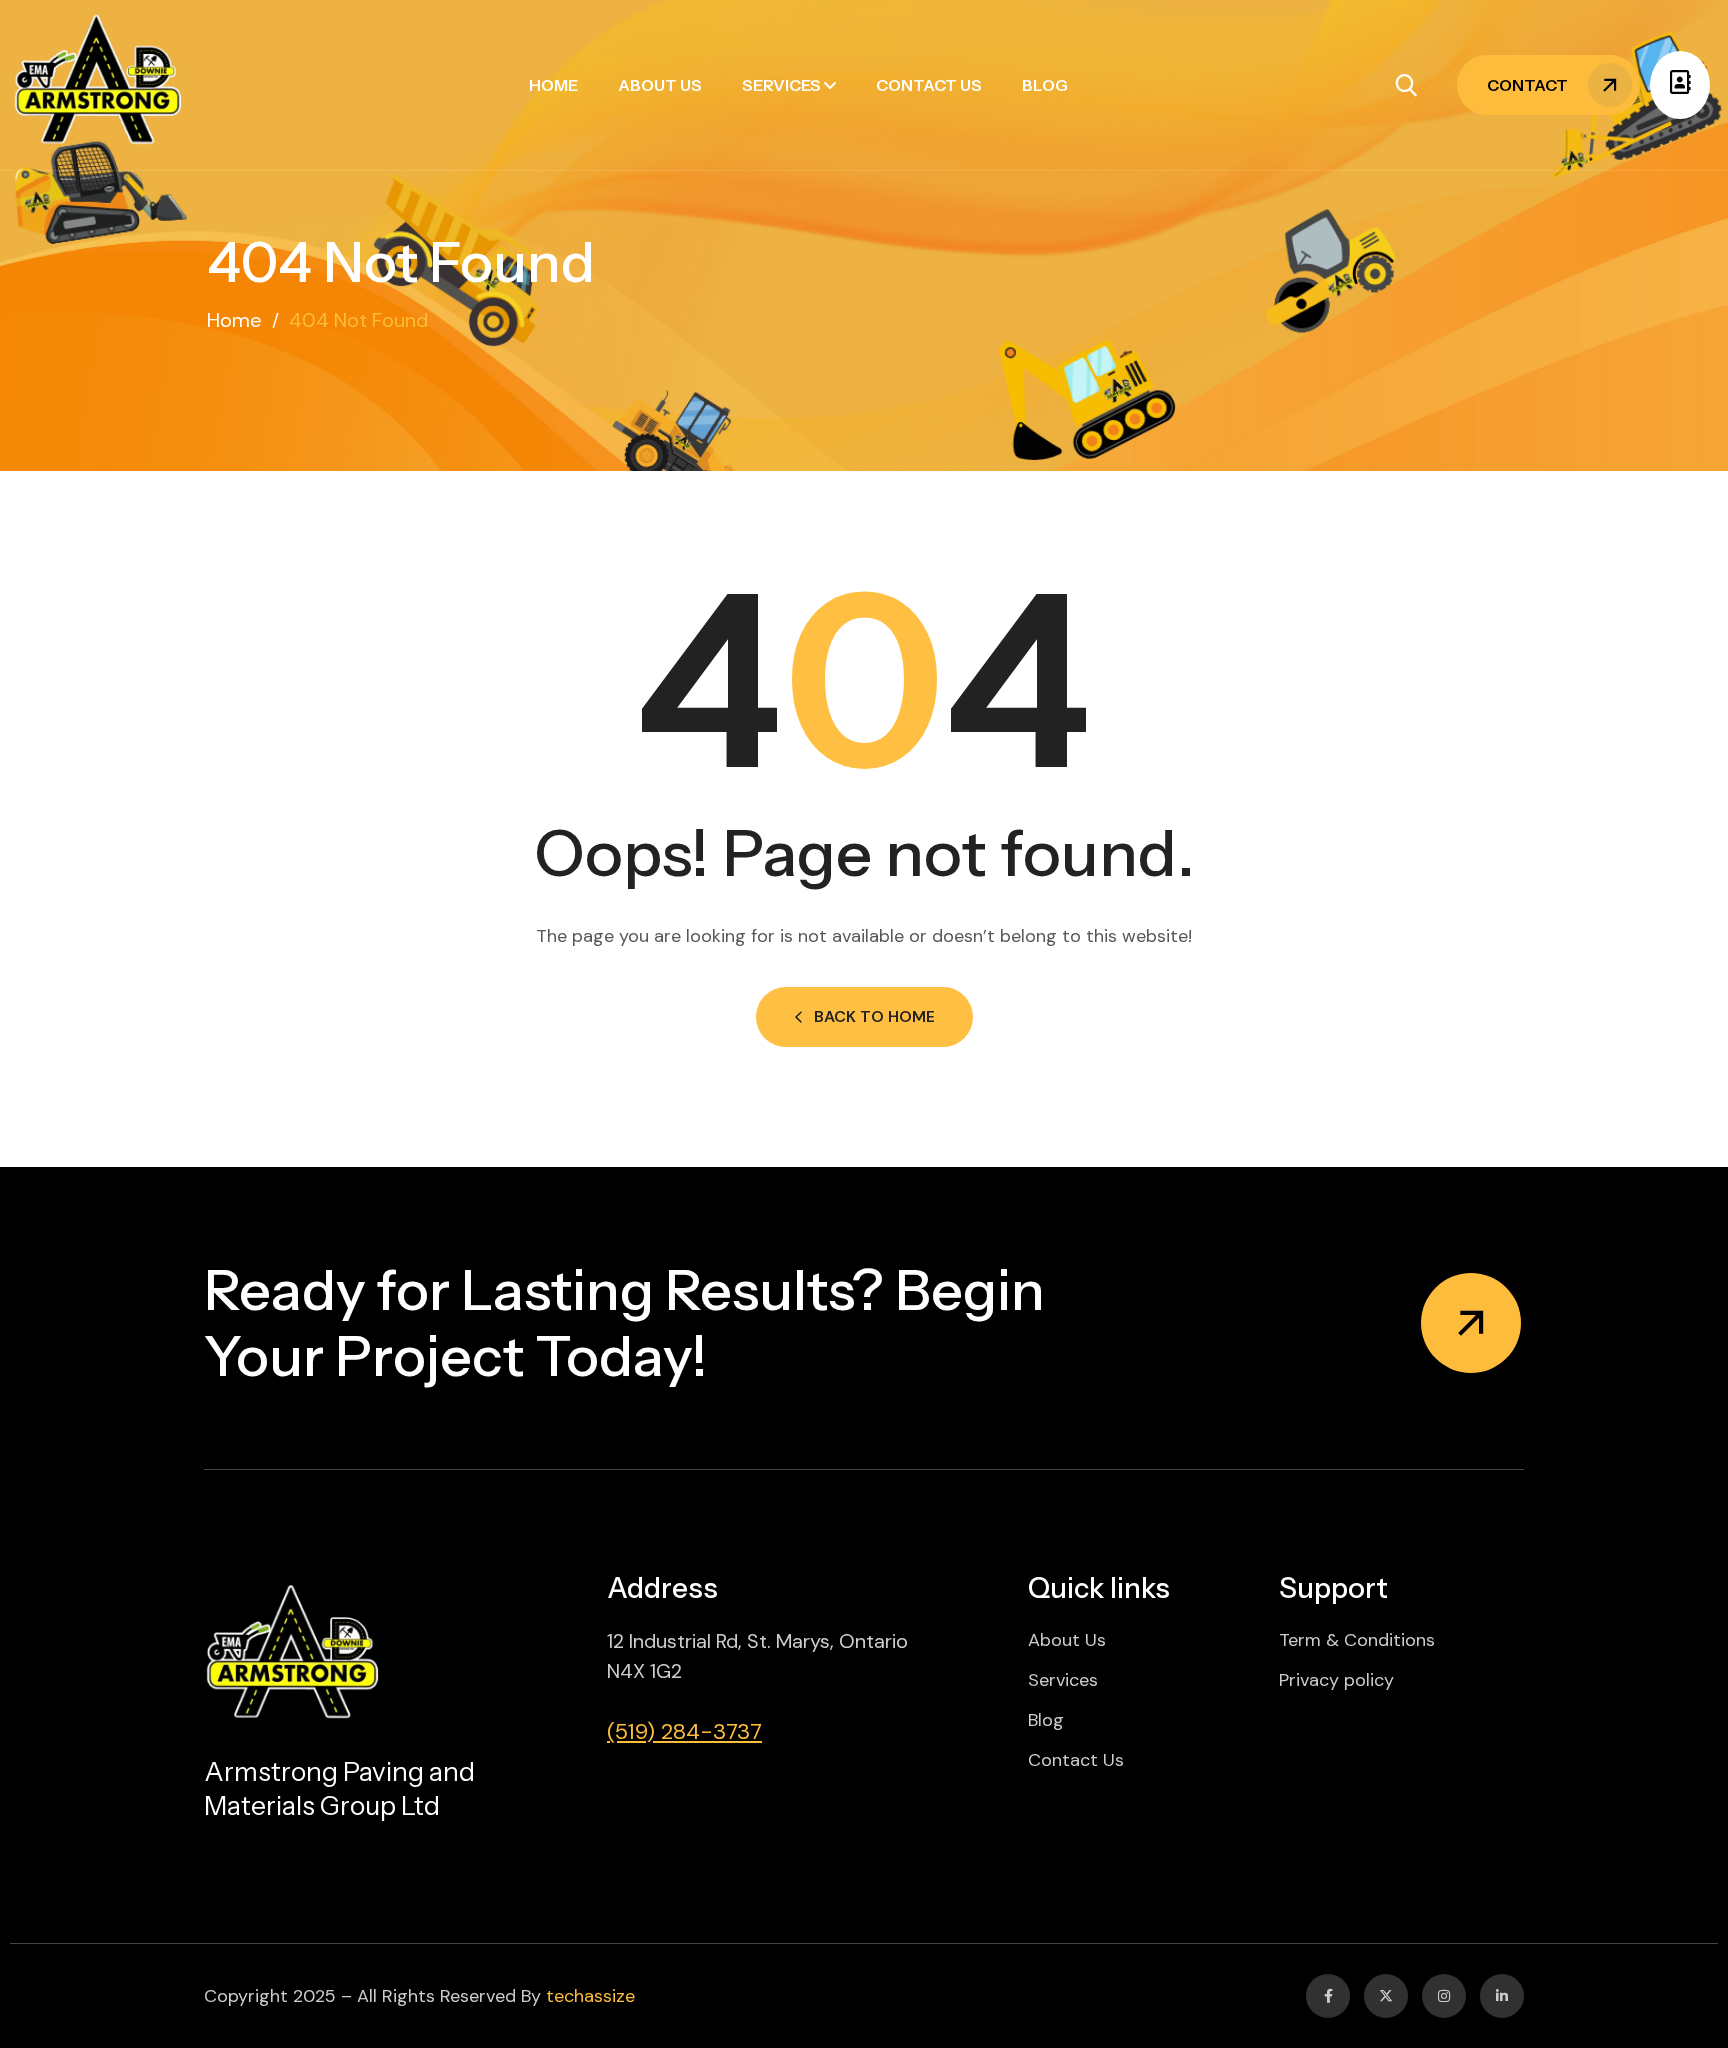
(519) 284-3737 (684, 1731)
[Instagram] (1444, 1996)
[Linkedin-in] (1502, 1996)
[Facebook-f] (1328, 1996)
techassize (590, 1996)
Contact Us (929, 85)
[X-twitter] (1386, 1996)
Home (553, 85)
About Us (660, 85)
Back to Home (874, 1016)
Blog (1045, 85)
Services (781, 85)
